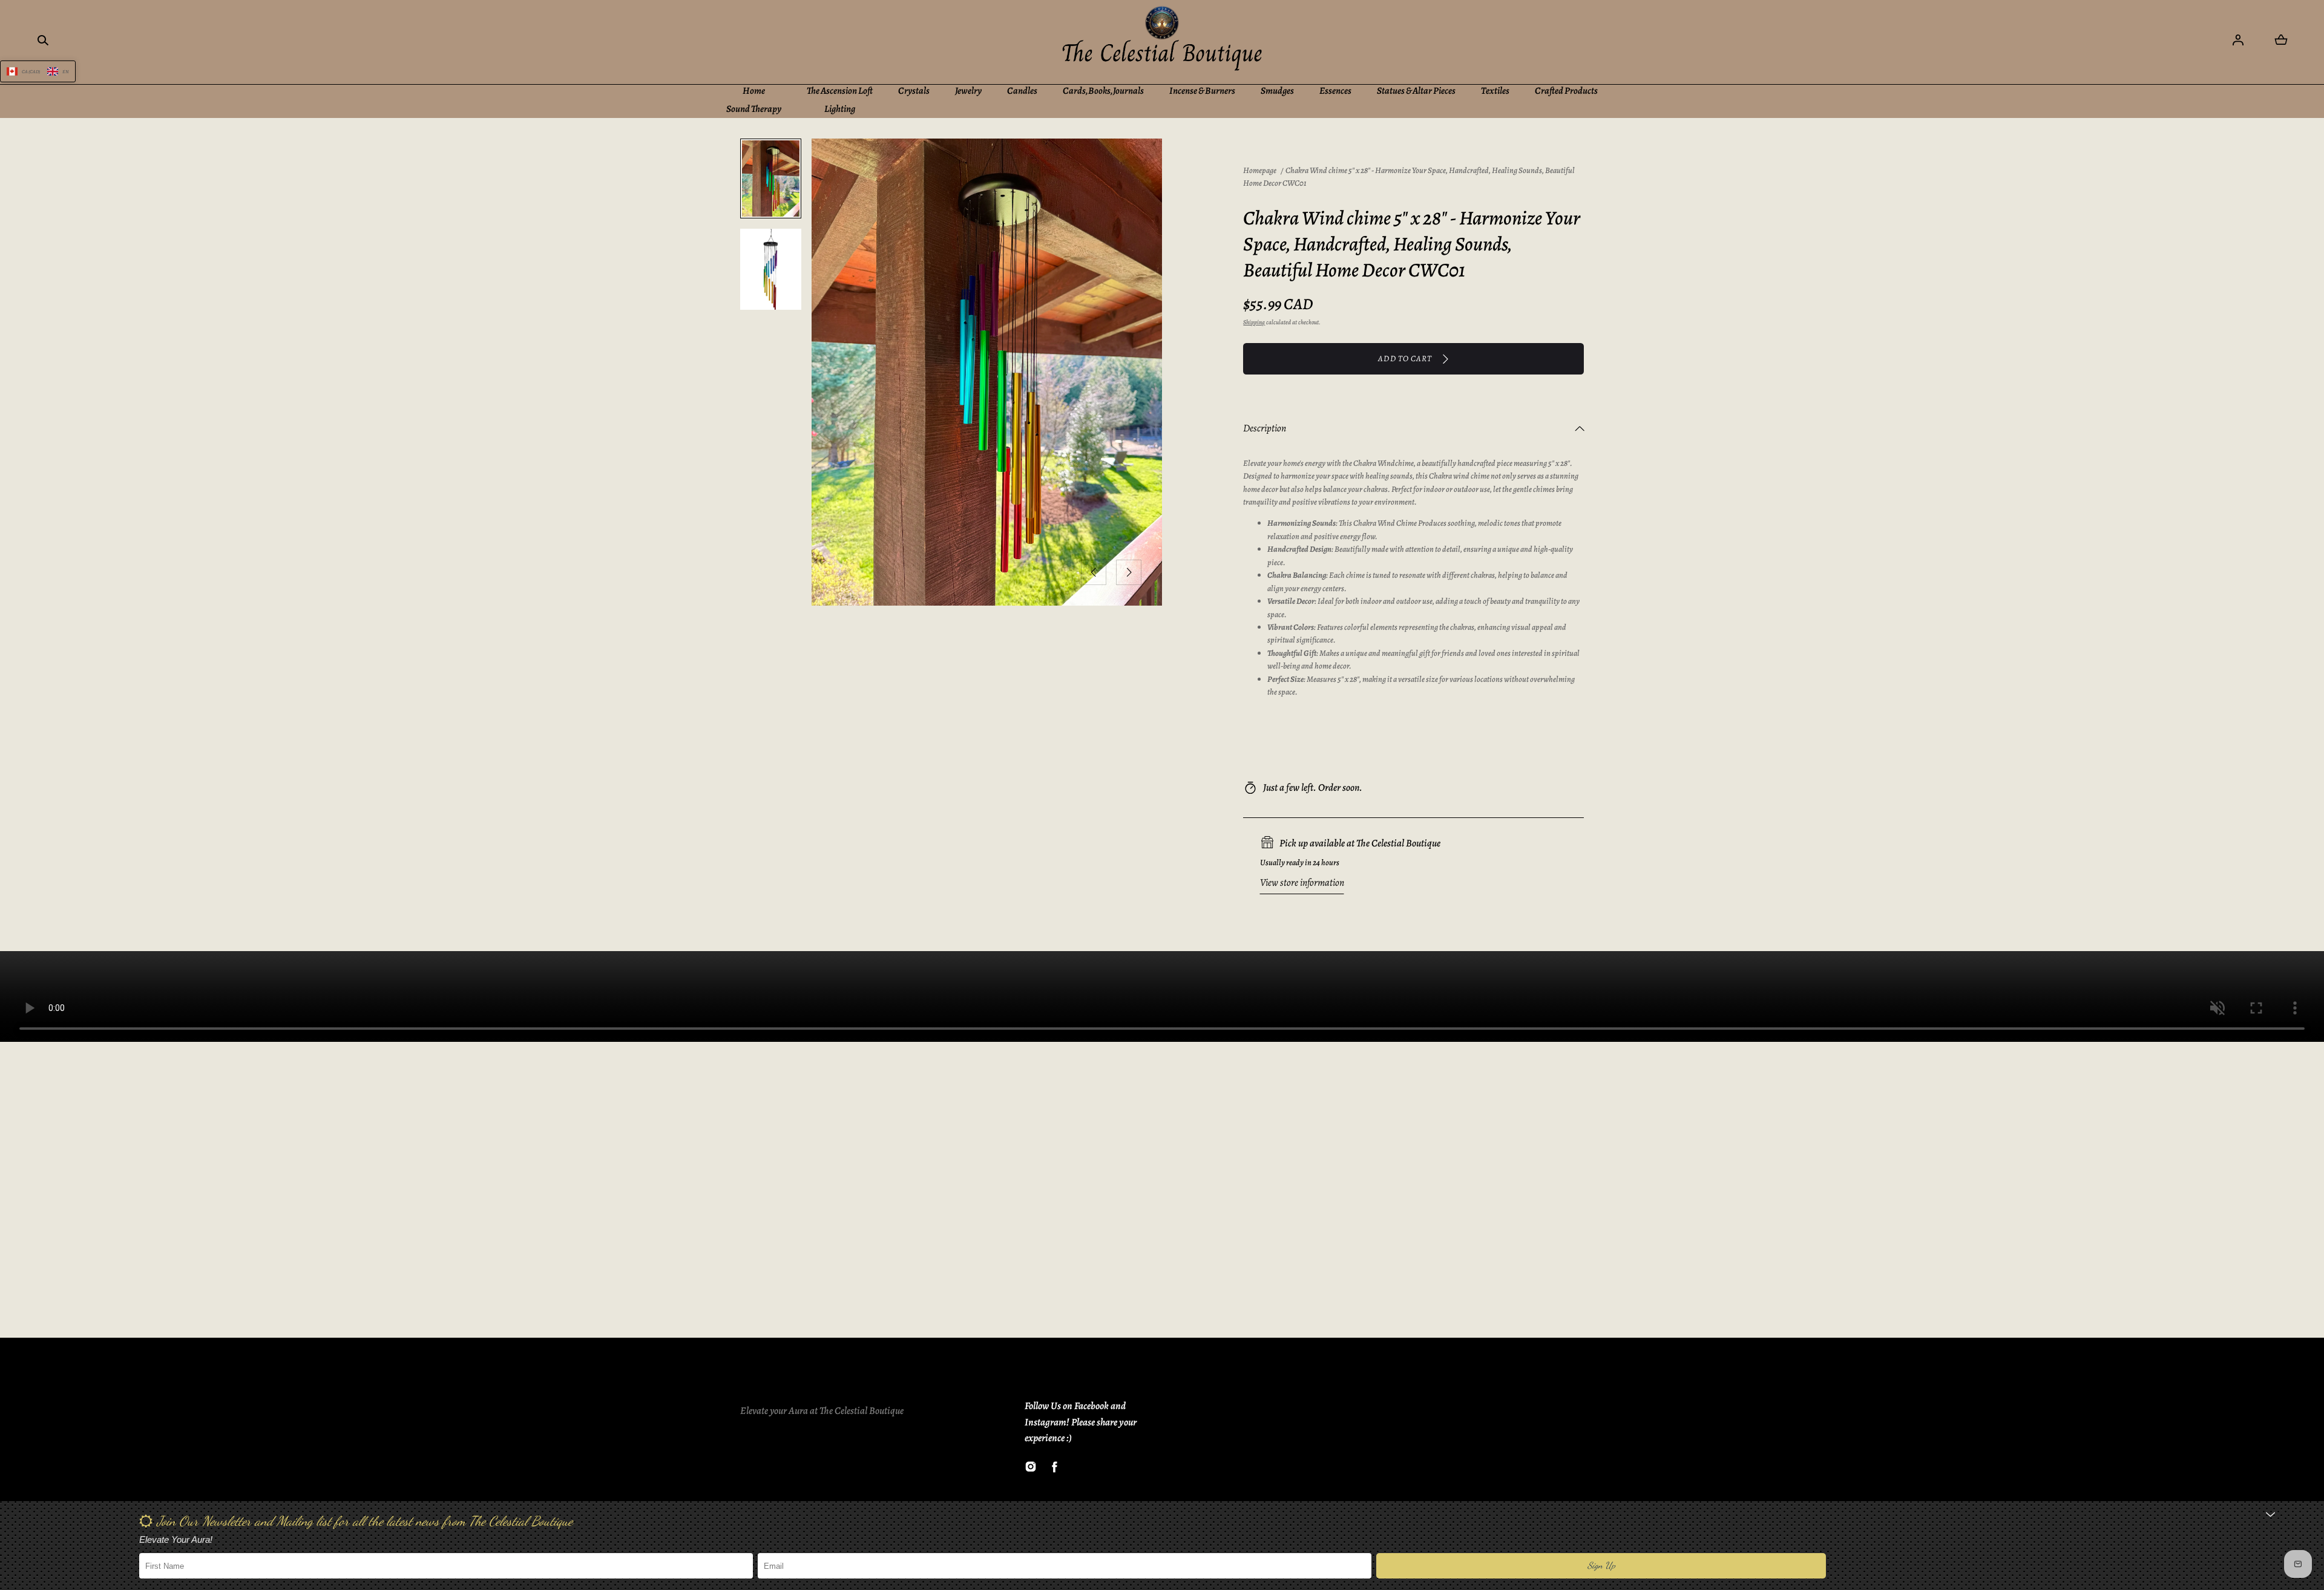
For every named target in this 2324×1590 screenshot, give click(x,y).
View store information (1302, 882)
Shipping (1254, 322)
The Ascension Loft (840, 91)
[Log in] (2238, 40)
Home (754, 91)
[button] (43, 40)
